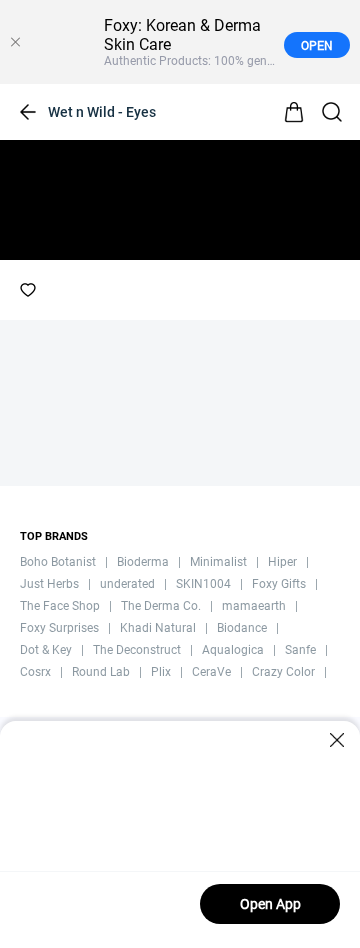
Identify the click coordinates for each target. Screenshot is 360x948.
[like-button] (28, 290)
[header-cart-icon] (294, 112)
